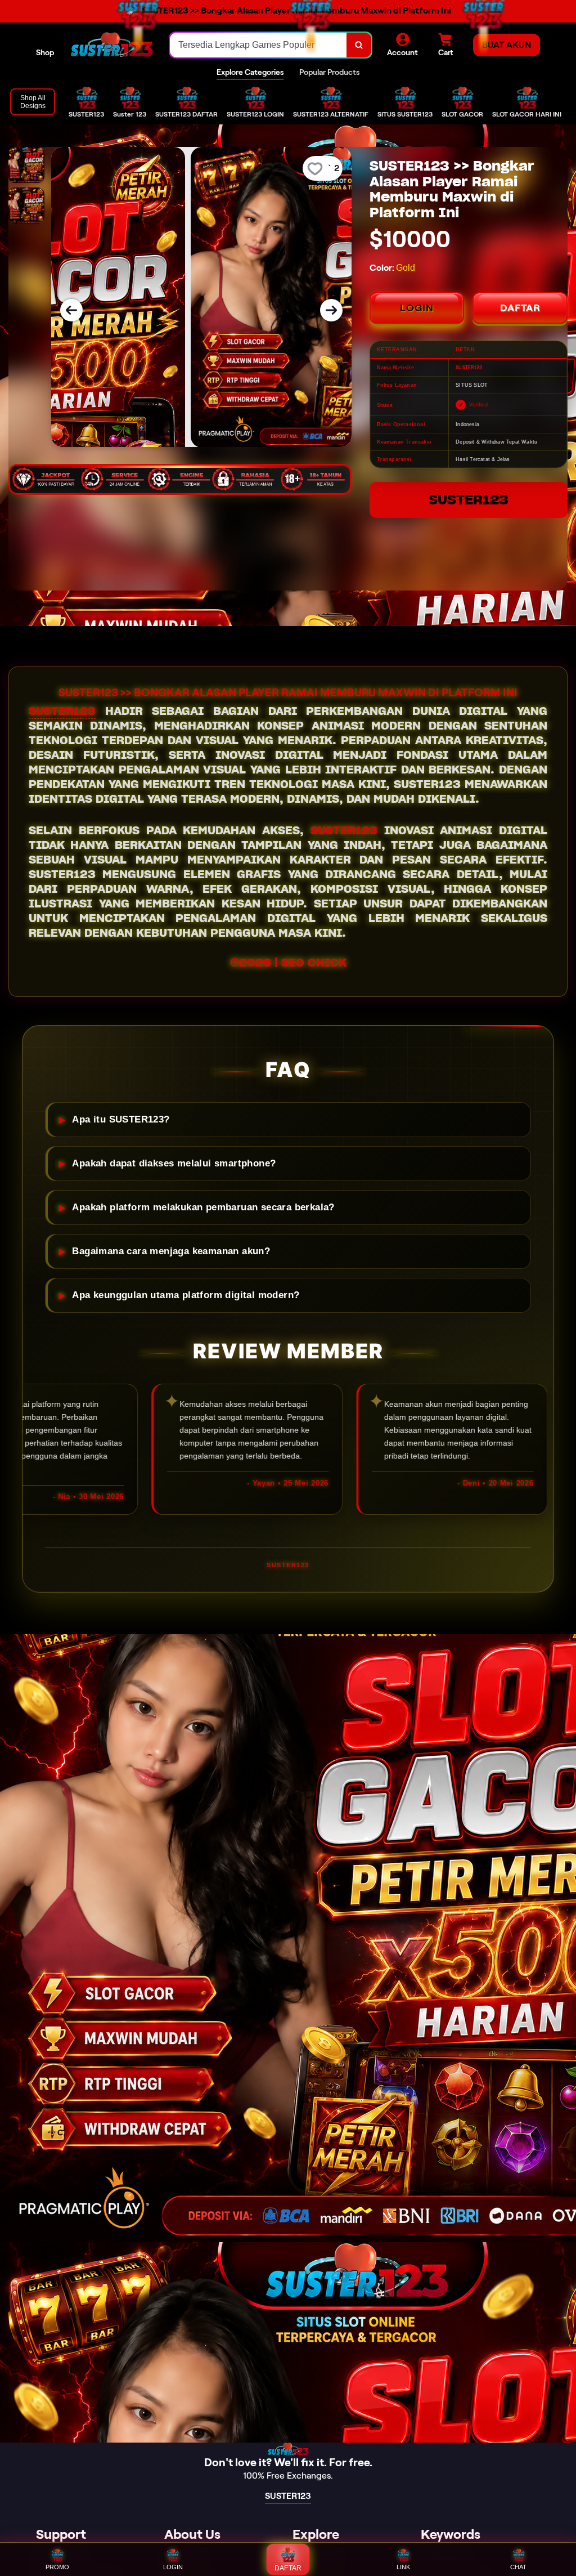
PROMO (57, 2567)
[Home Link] (112, 45)
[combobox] (258, 45)
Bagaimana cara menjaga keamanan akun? (171, 1251)
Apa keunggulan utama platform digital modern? (186, 1295)
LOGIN (417, 308)
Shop (45, 52)
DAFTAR (520, 308)
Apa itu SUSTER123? (121, 1119)
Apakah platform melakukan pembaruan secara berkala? (203, 1207)
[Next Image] (331, 310)
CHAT (518, 2567)
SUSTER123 (469, 500)
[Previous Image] (71, 310)
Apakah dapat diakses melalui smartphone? (174, 1163)
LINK (403, 2567)
